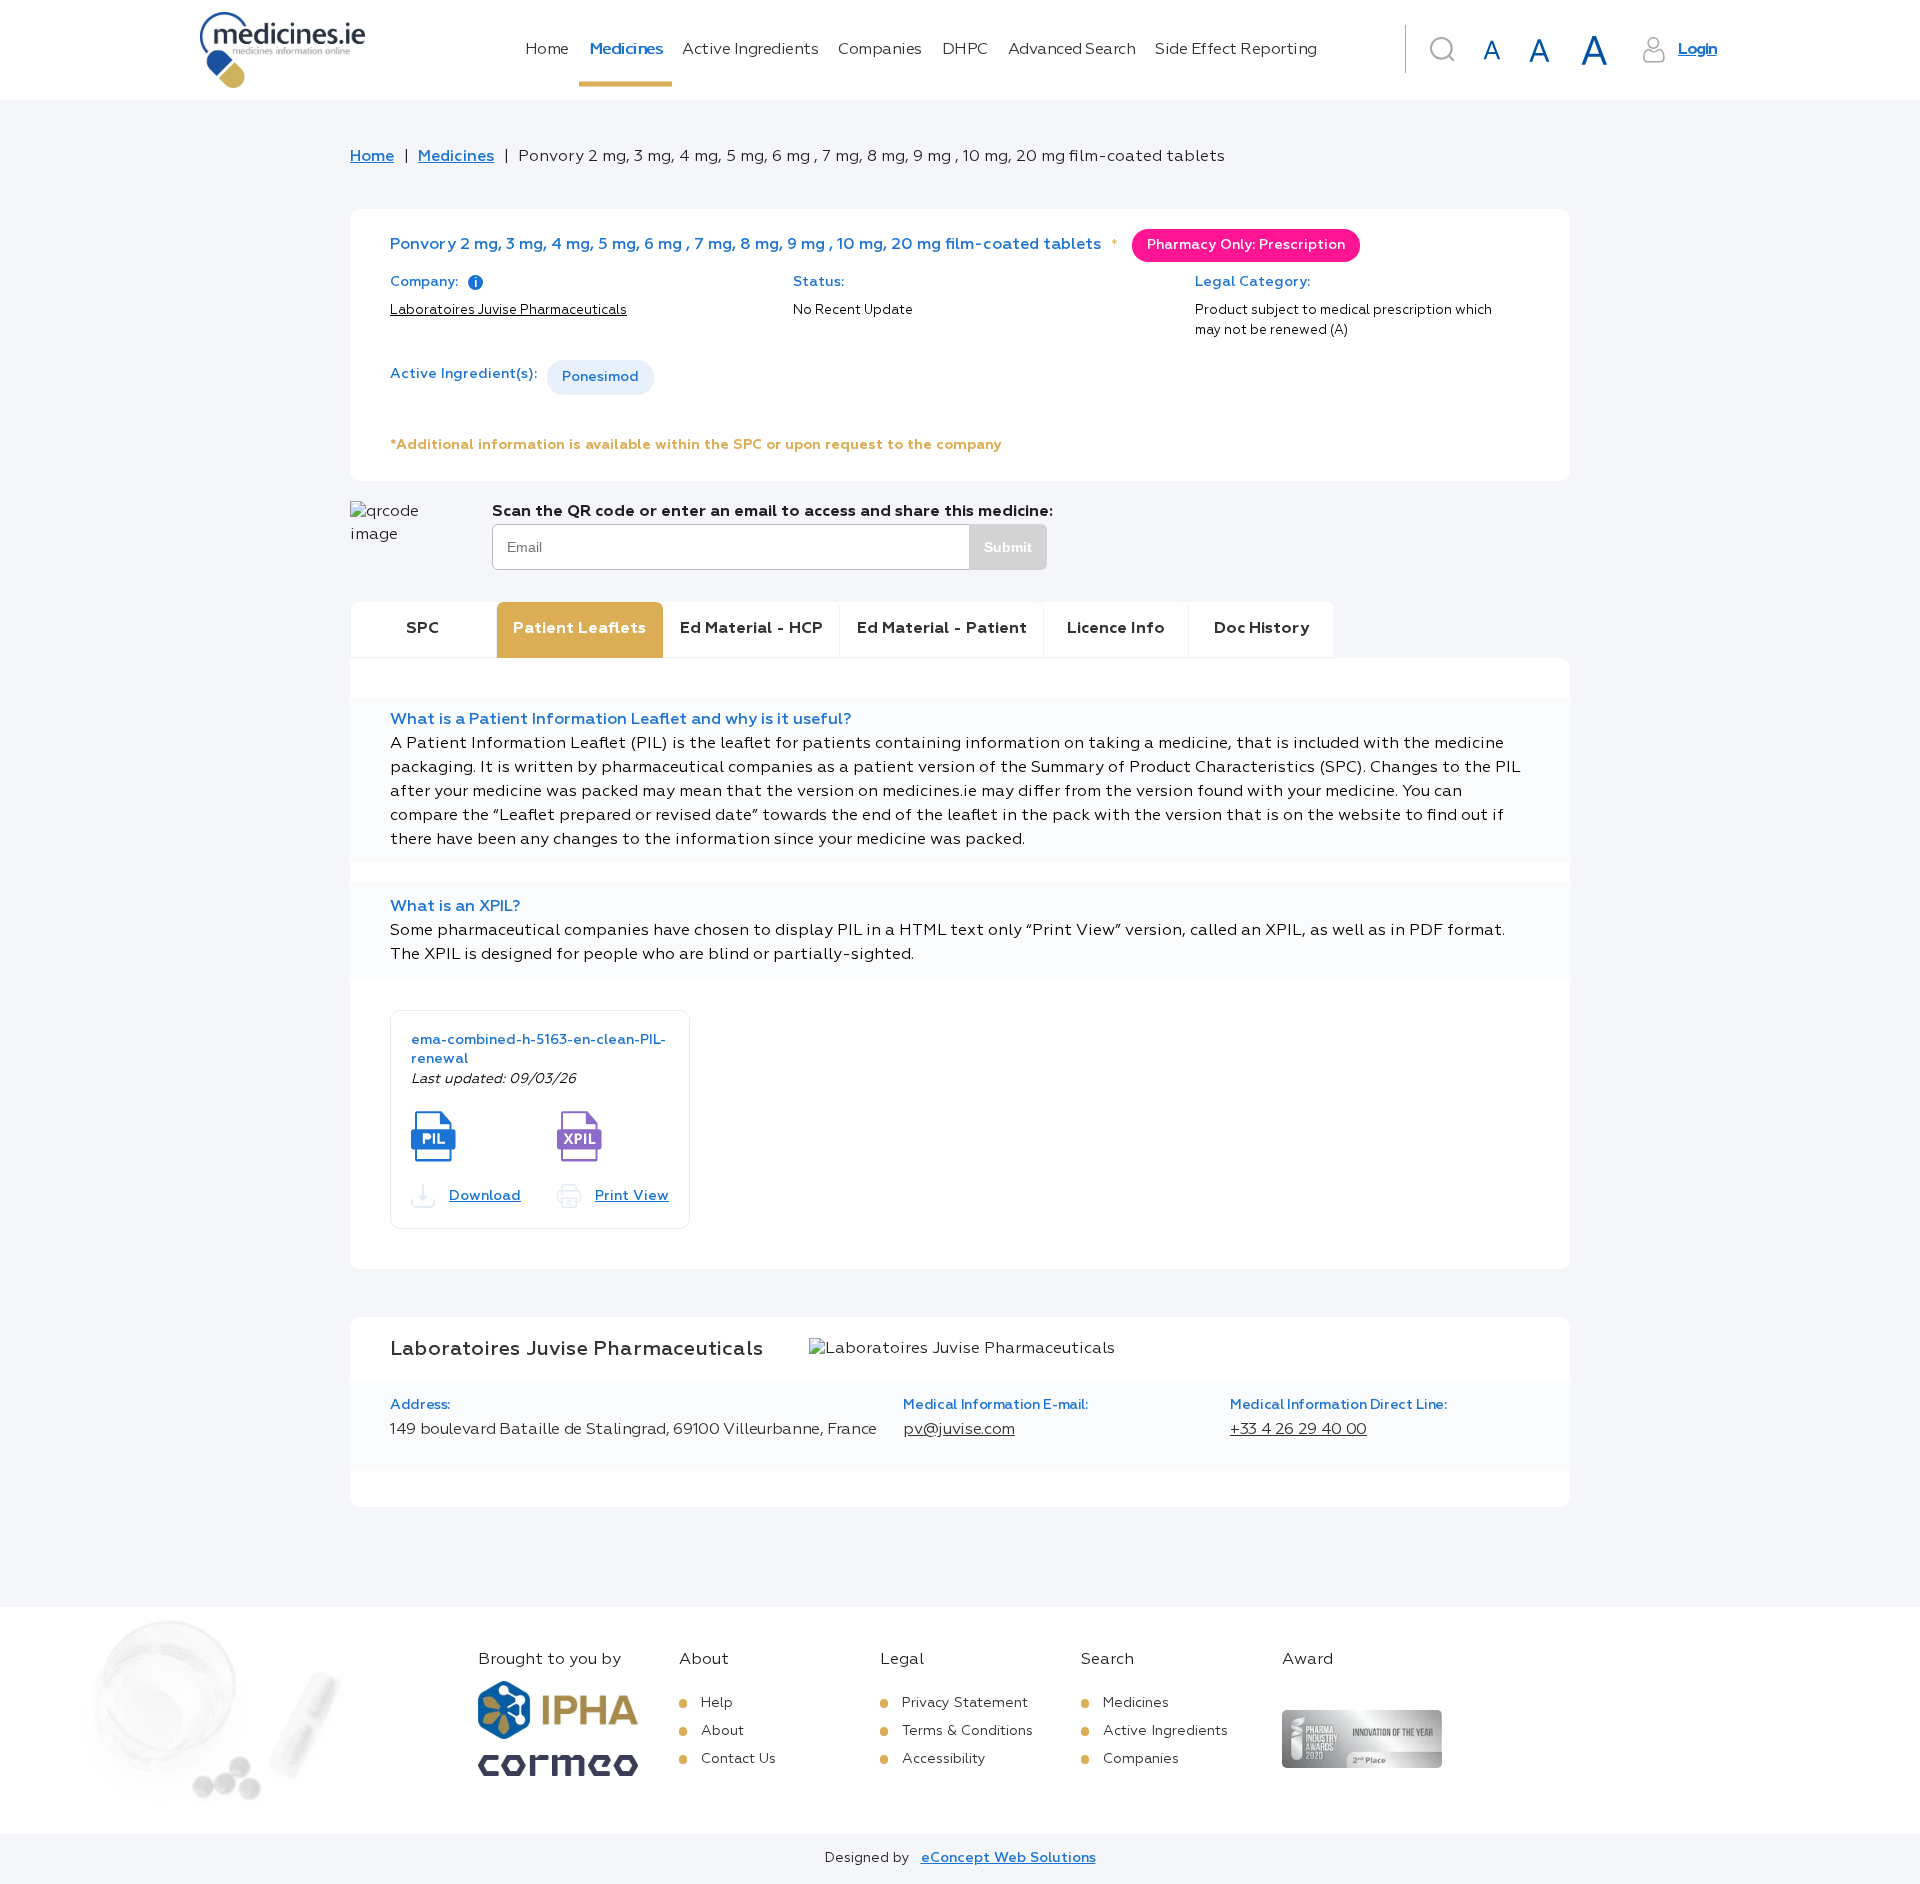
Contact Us (738, 1759)
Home (547, 50)
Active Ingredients (750, 50)
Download (485, 1196)
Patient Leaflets (579, 629)
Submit (1008, 547)
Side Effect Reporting (1236, 50)
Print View (632, 1196)
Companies (880, 50)
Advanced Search (1072, 50)
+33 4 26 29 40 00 (1298, 1430)
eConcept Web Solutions (1008, 1858)
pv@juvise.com (958, 1430)
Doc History (1261, 629)
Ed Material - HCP (751, 629)
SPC (422, 629)
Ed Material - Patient (942, 629)
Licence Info (1116, 629)
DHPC (965, 50)
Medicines (626, 50)
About (722, 1731)
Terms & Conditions (967, 1731)
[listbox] (600, 377)
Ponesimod (600, 377)
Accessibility (944, 1759)
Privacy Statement (965, 1703)
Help (717, 1703)
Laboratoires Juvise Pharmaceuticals (508, 310)
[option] (600, 377)
